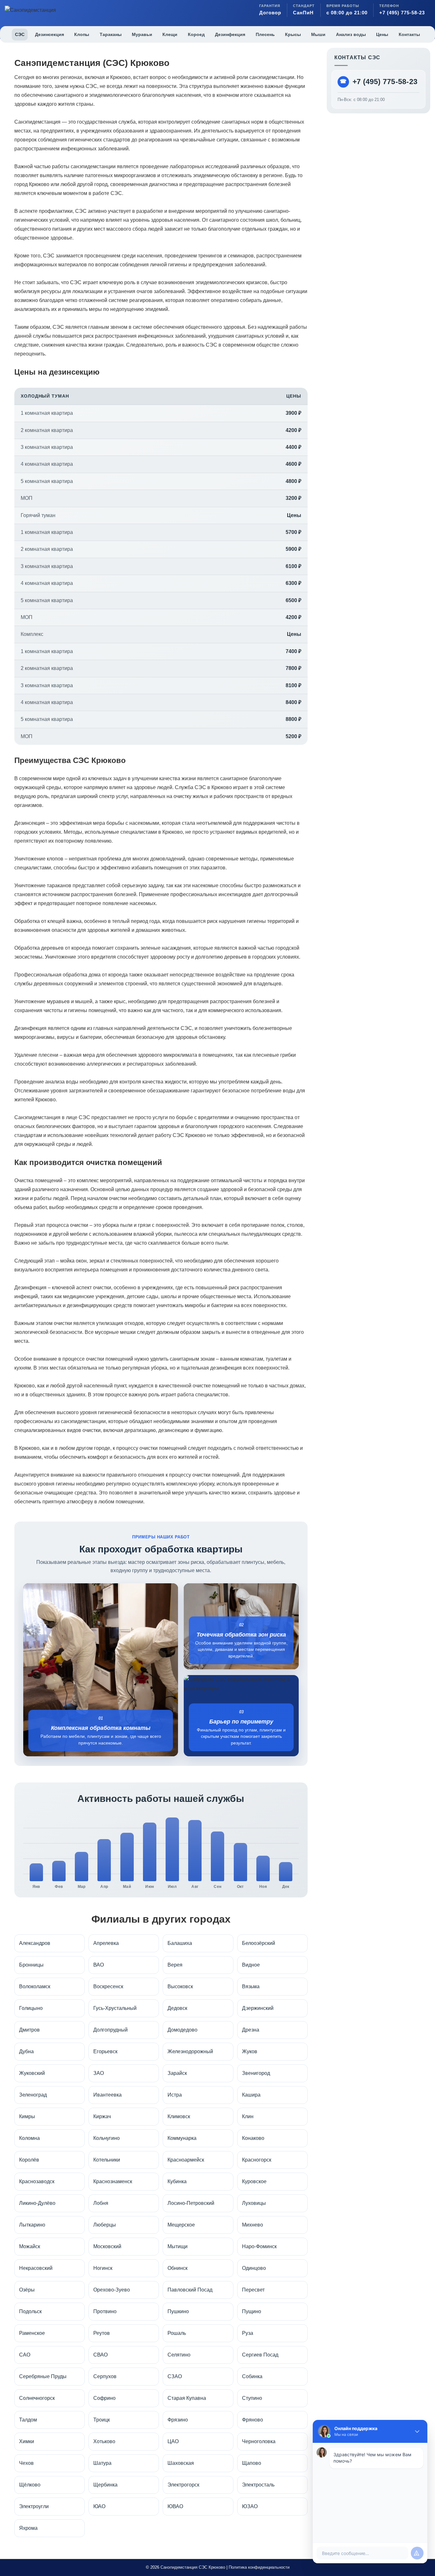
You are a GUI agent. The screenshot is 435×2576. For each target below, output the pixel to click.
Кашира (251, 2095)
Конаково (253, 2138)
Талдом (28, 2420)
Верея (175, 1965)
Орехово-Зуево (112, 2290)
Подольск (30, 2311)
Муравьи (142, 34)
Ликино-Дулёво (37, 2203)
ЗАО (99, 2073)
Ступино (252, 2398)
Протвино (105, 2311)
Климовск (179, 2116)
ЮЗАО (250, 2506)
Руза (248, 2333)
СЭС (20, 34)
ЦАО (173, 2441)
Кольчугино (107, 2138)
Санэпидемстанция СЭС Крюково (193, 2567)
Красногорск (257, 2160)
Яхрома (28, 2528)
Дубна (26, 2051)
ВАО (99, 1965)
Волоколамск (35, 1986)
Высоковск (180, 1986)
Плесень (265, 34)
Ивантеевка (107, 2095)
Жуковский (32, 2073)
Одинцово (254, 2268)
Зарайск (177, 2073)
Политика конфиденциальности (259, 2567)
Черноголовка (259, 2441)
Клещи (170, 34)
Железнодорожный (190, 2051)
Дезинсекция (50, 34)
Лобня (101, 2203)
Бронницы (31, 1965)
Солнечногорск (37, 2398)
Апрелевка (106, 1943)
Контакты (409, 34)
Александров (35, 1943)
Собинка (252, 2376)
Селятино (179, 2355)
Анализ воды (351, 34)
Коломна (29, 2138)
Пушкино (178, 2311)
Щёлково (30, 2485)
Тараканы (111, 34)
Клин (248, 2116)
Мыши (318, 34)
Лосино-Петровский (191, 2203)
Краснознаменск (113, 2181)
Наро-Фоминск (259, 2246)
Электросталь (258, 2485)
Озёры (27, 2290)
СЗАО (175, 2376)
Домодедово (182, 2030)
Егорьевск (105, 2051)
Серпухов (105, 2376)
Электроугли (34, 2506)
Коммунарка (182, 2138)
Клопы (82, 34)
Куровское (254, 2181)
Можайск (30, 2246)
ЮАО (99, 2506)
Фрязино (178, 2420)
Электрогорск (183, 2485)
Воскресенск (108, 1986)
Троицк (102, 2420)
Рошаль (177, 2333)
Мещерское (181, 2225)
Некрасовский (36, 2268)
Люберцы (105, 2225)
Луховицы (254, 2203)
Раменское (32, 2333)
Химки (27, 2441)
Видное (251, 1965)
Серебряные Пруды (43, 2376)
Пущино (252, 2311)
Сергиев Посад (260, 2355)
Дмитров (29, 2030)
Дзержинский (258, 2008)
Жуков (250, 2051)
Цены (382, 34)
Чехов (26, 2463)
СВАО (100, 2355)
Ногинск (103, 2268)
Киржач (102, 2116)
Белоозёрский (259, 1943)
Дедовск (177, 2008)
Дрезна (251, 2030)
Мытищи (178, 2246)
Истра (175, 2095)
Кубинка (177, 2181)
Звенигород (256, 2073)
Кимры (27, 2116)
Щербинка (105, 2485)
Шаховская (181, 2463)
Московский (107, 2246)
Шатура (102, 2463)
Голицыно (31, 2008)
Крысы (293, 34)
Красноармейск (186, 2160)
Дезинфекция (230, 34)
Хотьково (104, 2441)
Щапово (252, 2463)
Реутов (102, 2333)
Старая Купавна (187, 2398)
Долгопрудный (111, 2030)
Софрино (104, 2398)
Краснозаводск (37, 2181)
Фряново (253, 2420)
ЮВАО (175, 2506)
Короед (196, 34)
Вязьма (251, 1986)
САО (25, 2355)
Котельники (107, 2160)
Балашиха (180, 1943)
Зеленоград (33, 2095)
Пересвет (253, 2290)
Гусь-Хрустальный (115, 2008)
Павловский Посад (190, 2290)
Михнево (253, 2225)
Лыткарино (32, 2225)
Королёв (29, 2160)
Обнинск (178, 2268)
